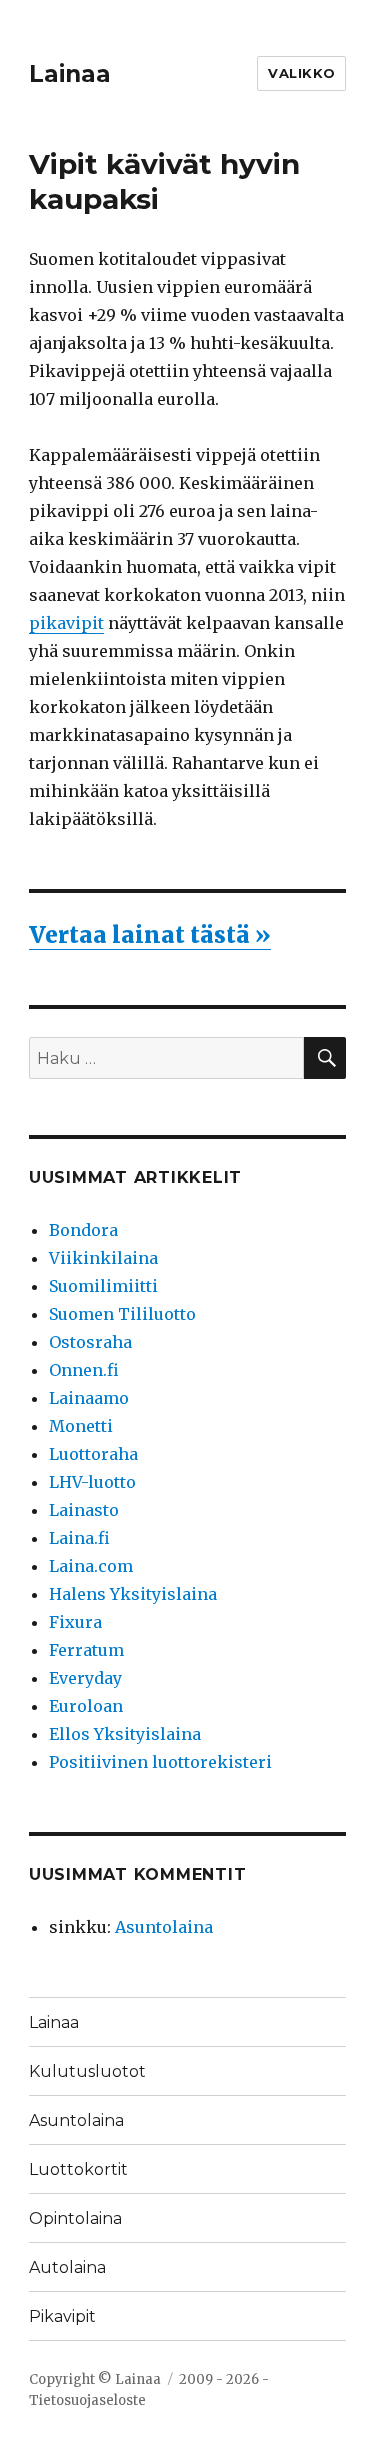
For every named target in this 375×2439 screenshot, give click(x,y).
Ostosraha (90, 1342)
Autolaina (67, 2267)
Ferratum (86, 1650)
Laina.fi (79, 1538)
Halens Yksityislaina (133, 1594)
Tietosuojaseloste (87, 2400)
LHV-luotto (92, 1482)
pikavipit (66, 623)
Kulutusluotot (87, 2071)
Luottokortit (78, 2169)
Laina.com (91, 1566)
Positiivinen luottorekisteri (160, 1762)
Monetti (81, 1426)
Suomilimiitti (103, 1286)
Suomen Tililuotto (122, 1314)
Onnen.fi (84, 1370)
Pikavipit (62, 2316)
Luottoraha (93, 1454)
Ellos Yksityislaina (125, 1734)
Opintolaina (75, 2218)
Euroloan (86, 1706)
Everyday (85, 1678)
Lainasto (84, 1510)
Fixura (75, 1622)
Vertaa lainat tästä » (150, 934)
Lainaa (70, 74)
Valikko (301, 73)
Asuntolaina (164, 1927)
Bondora (83, 1230)
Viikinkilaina (103, 1258)
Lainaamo (89, 1398)
